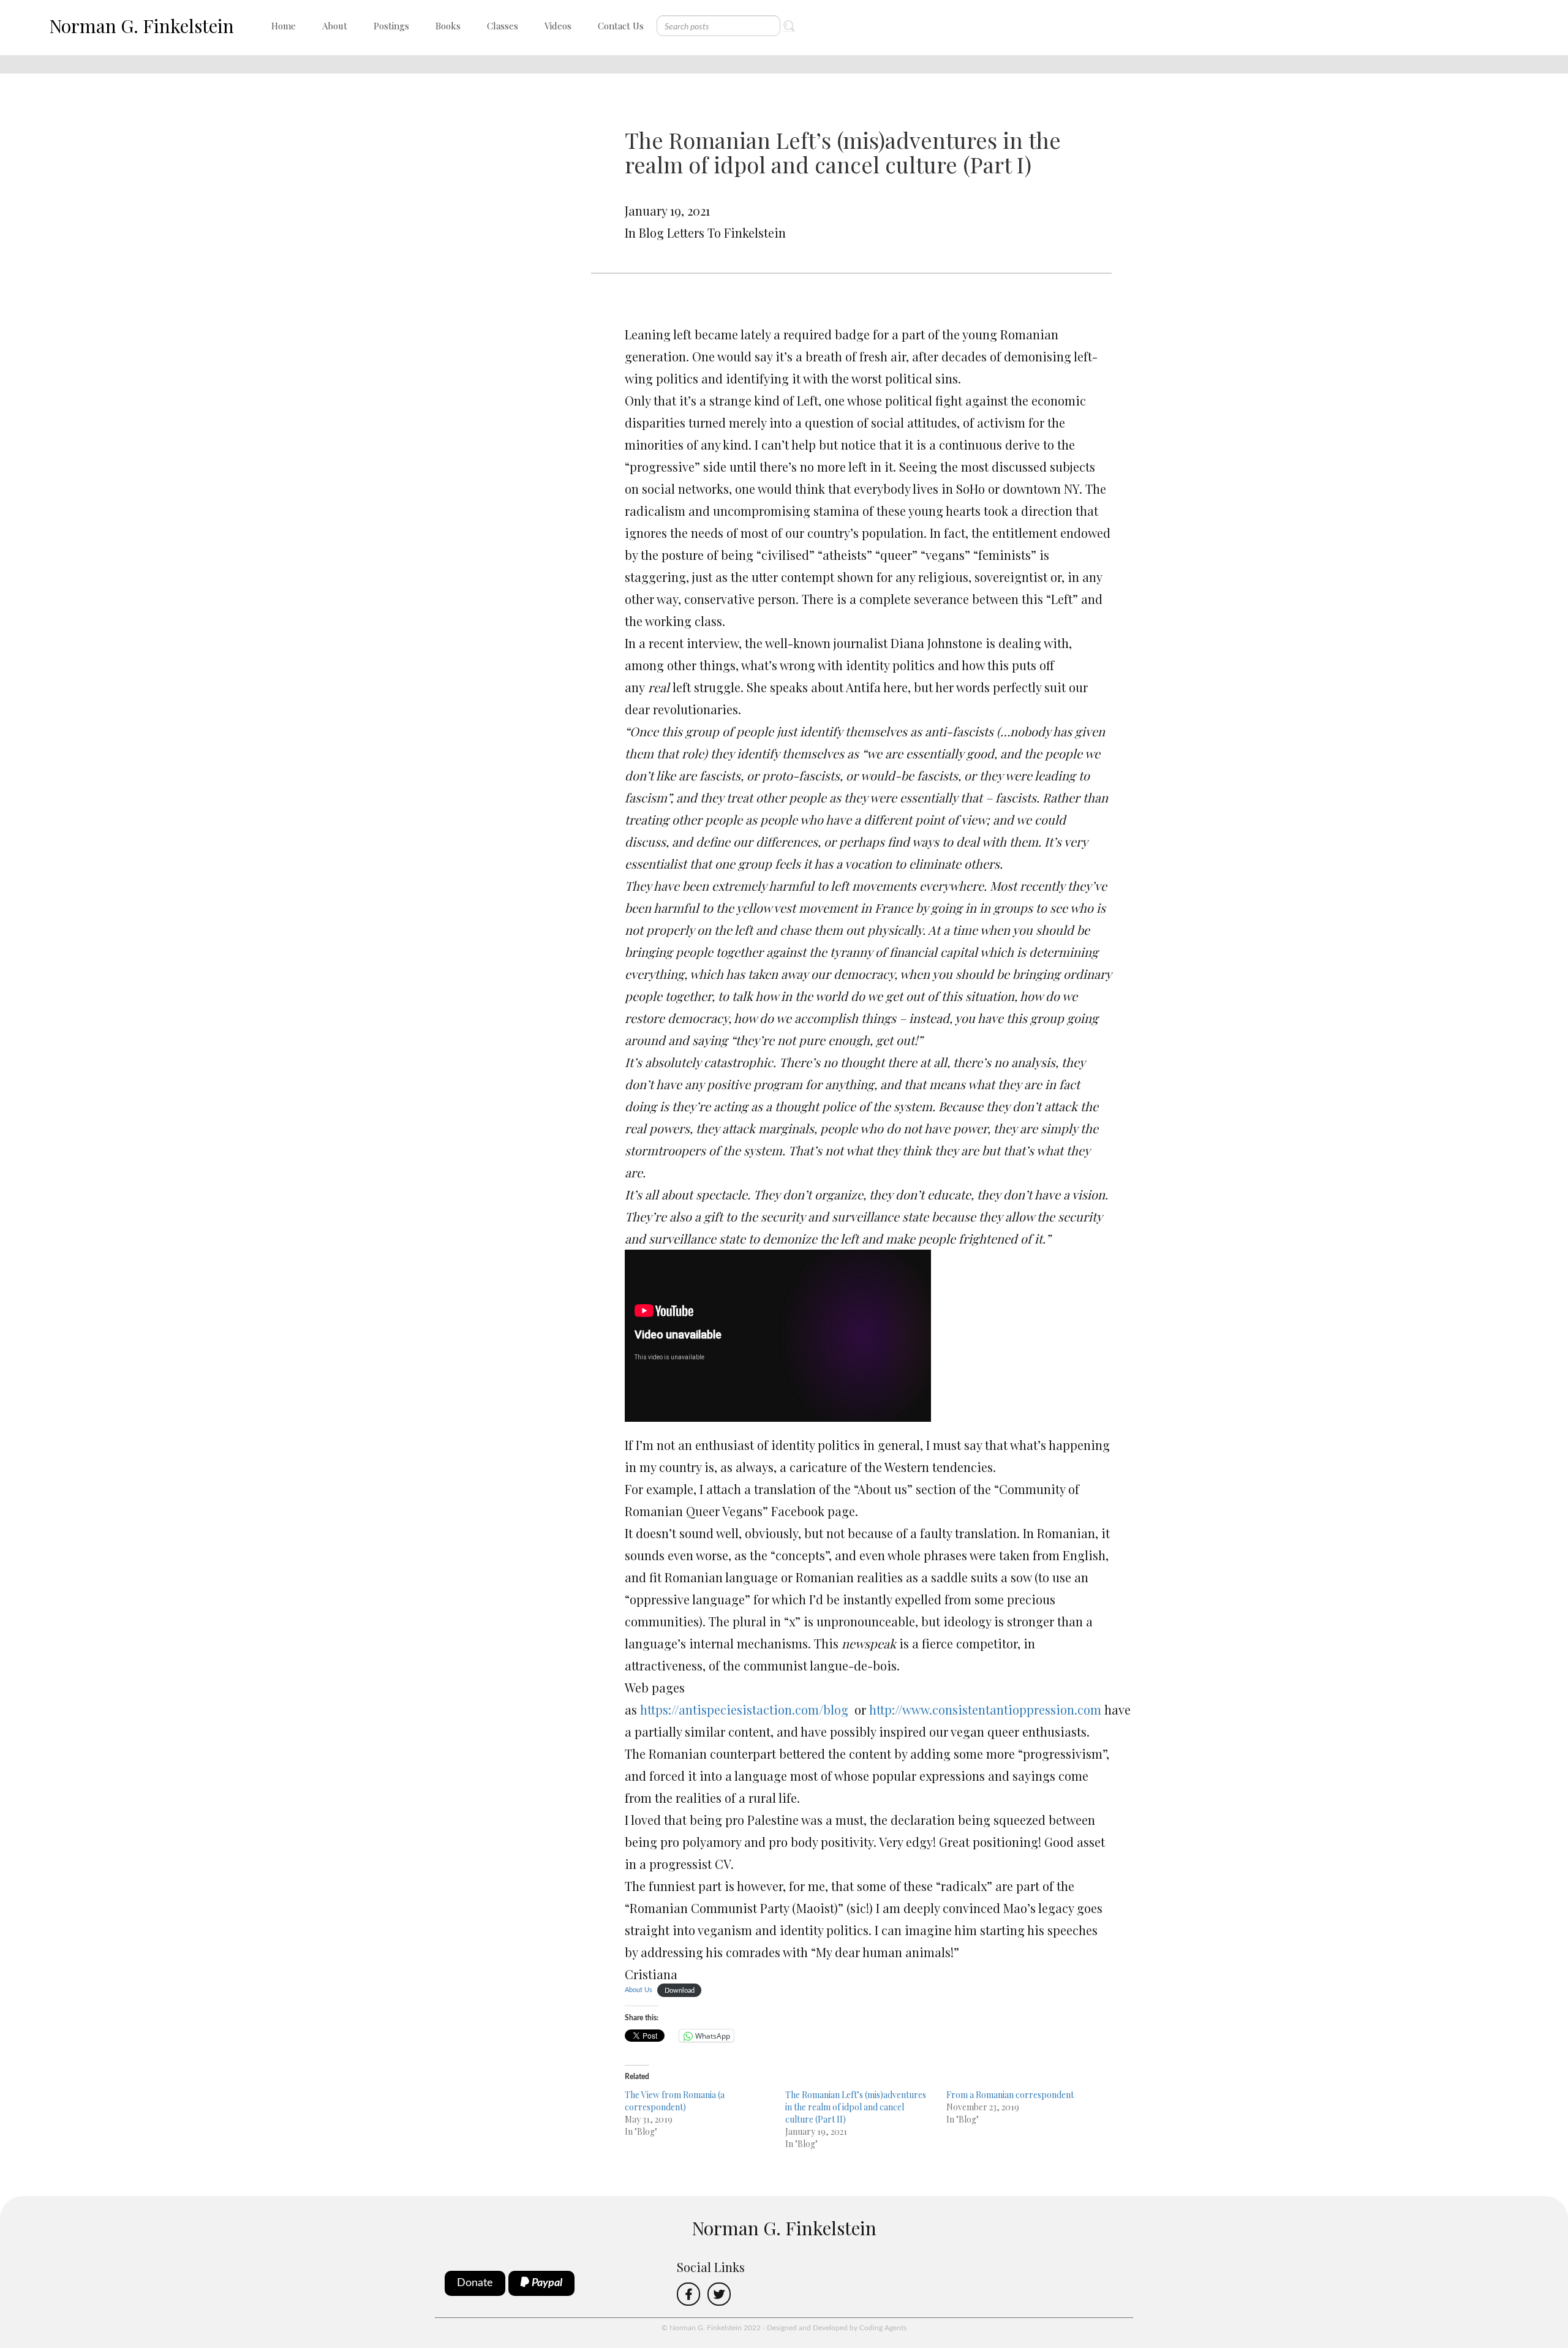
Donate (475, 2283)
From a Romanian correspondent (1010, 2095)
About (335, 26)
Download (680, 1990)
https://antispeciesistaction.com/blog (744, 1709)
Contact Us (621, 26)
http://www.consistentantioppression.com (985, 1709)
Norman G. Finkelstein (141, 26)
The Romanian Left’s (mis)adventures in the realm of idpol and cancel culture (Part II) (856, 2107)
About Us (639, 1990)
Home (284, 26)
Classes (503, 26)
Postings (391, 26)
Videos (558, 26)
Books (448, 26)
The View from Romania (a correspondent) (675, 2101)
